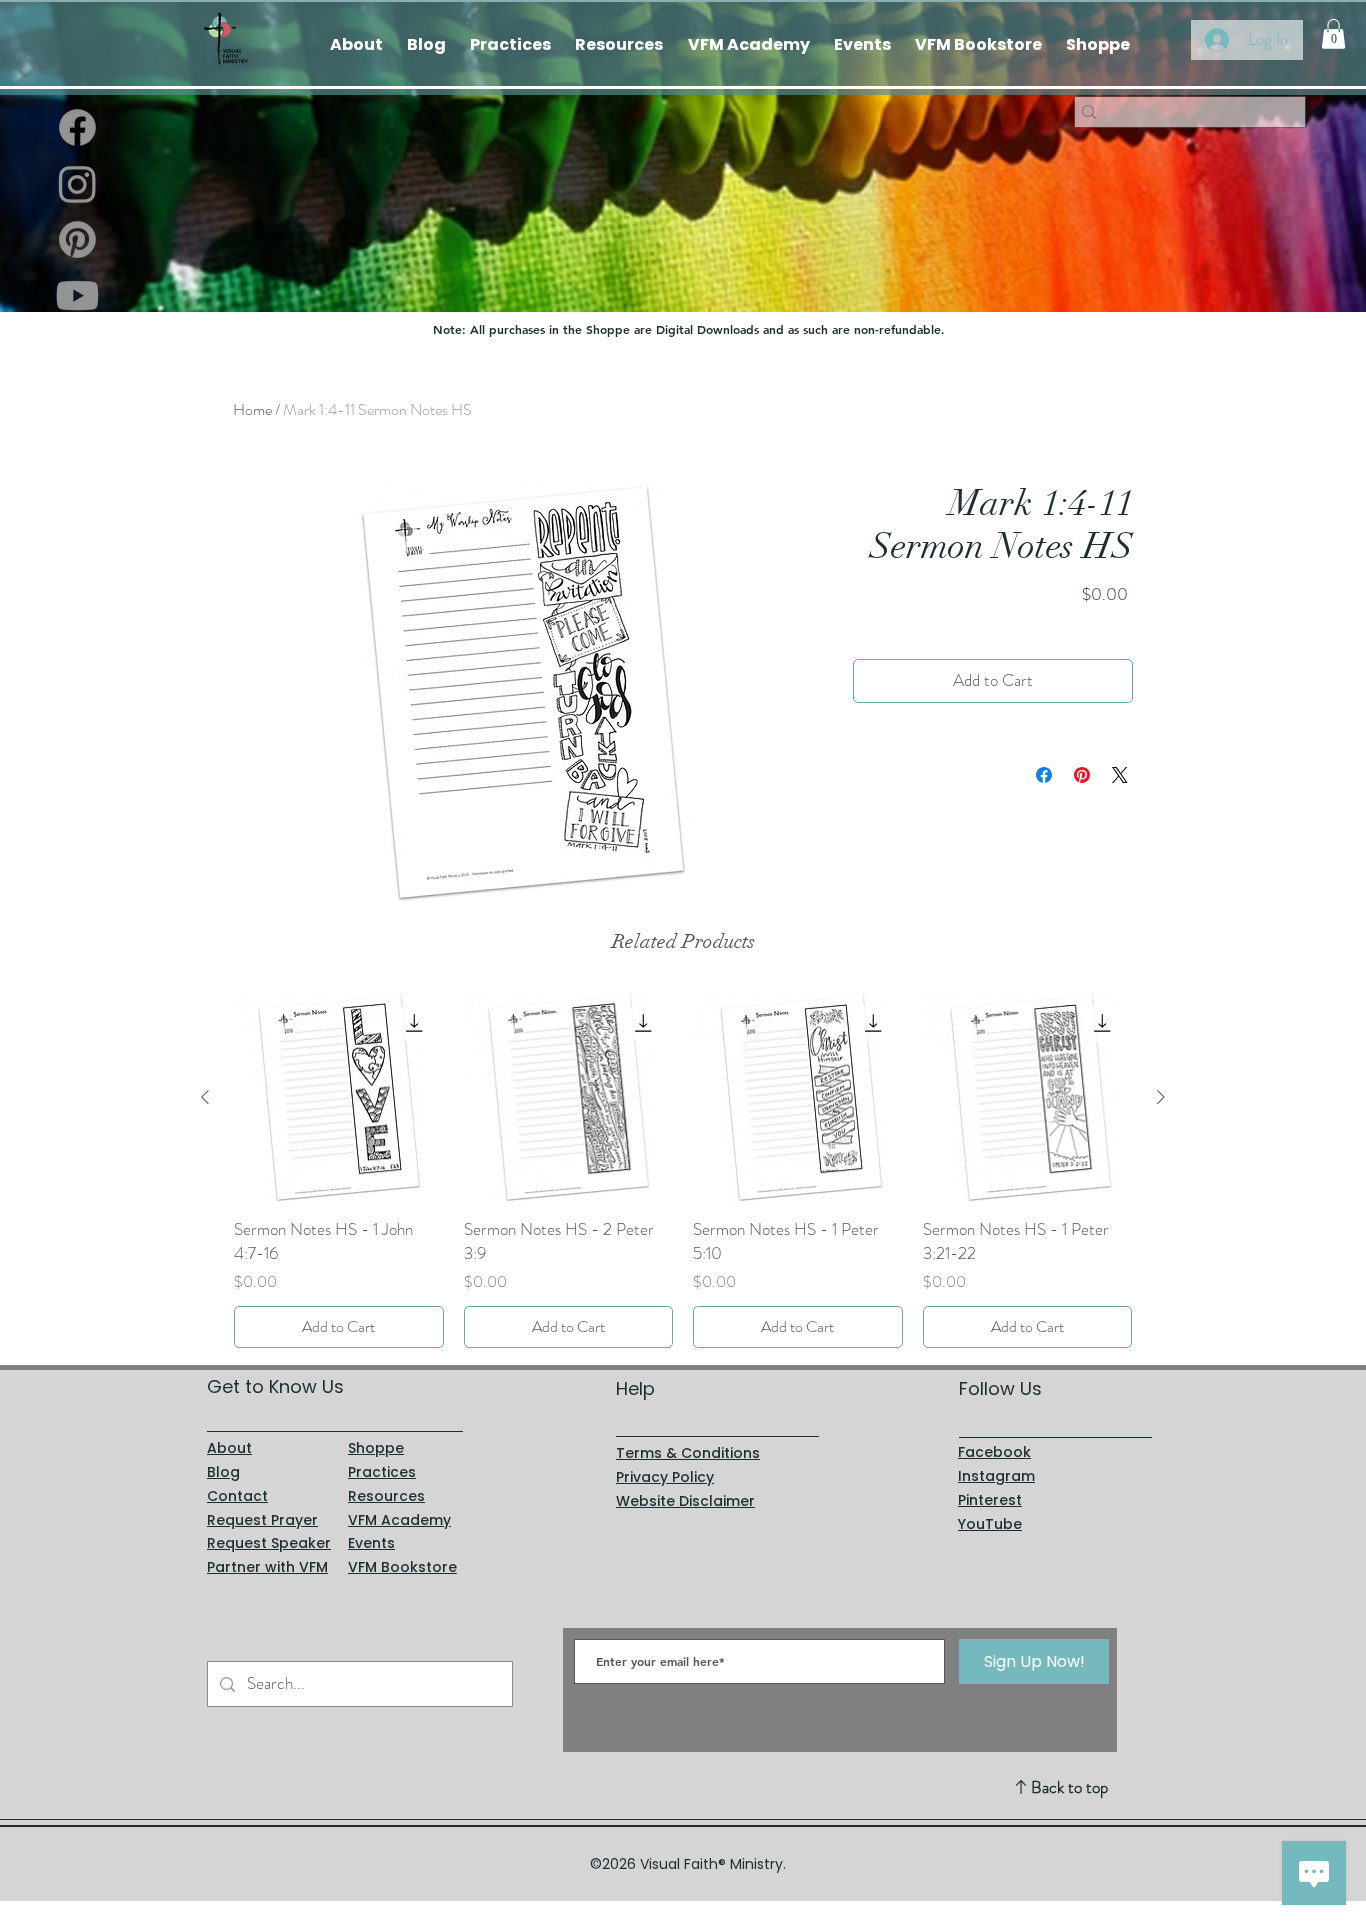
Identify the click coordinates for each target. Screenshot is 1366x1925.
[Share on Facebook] (1044, 775)
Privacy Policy (665, 1477)
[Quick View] (339, 1098)
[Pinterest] (77, 239)
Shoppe (376, 1448)
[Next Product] (1161, 1097)
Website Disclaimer (685, 1501)
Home (252, 409)
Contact (237, 1496)
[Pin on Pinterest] (1082, 775)
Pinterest (990, 1500)
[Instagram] (77, 183)
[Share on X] (1120, 775)
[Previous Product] (205, 1097)
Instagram (996, 1476)
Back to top (1069, 1787)
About (229, 1448)
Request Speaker (269, 1543)
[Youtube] (77, 295)
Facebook (994, 1452)
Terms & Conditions (688, 1453)
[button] (1333, 34)
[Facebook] (77, 127)
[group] (683, 1170)
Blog (223, 1472)
